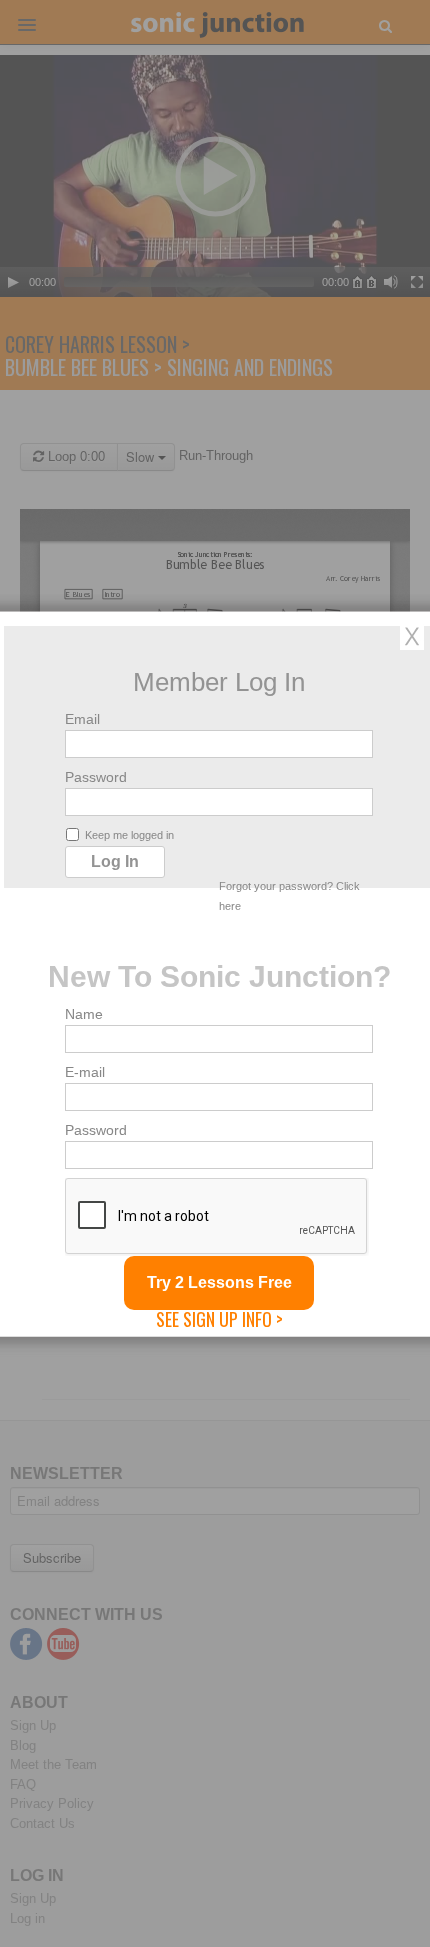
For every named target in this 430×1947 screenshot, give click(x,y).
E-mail (85, 1071)
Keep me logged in (129, 834)
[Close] (412, 635)
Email (82, 718)
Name (84, 1013)
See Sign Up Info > (219, 1318)
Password (96, 776)
